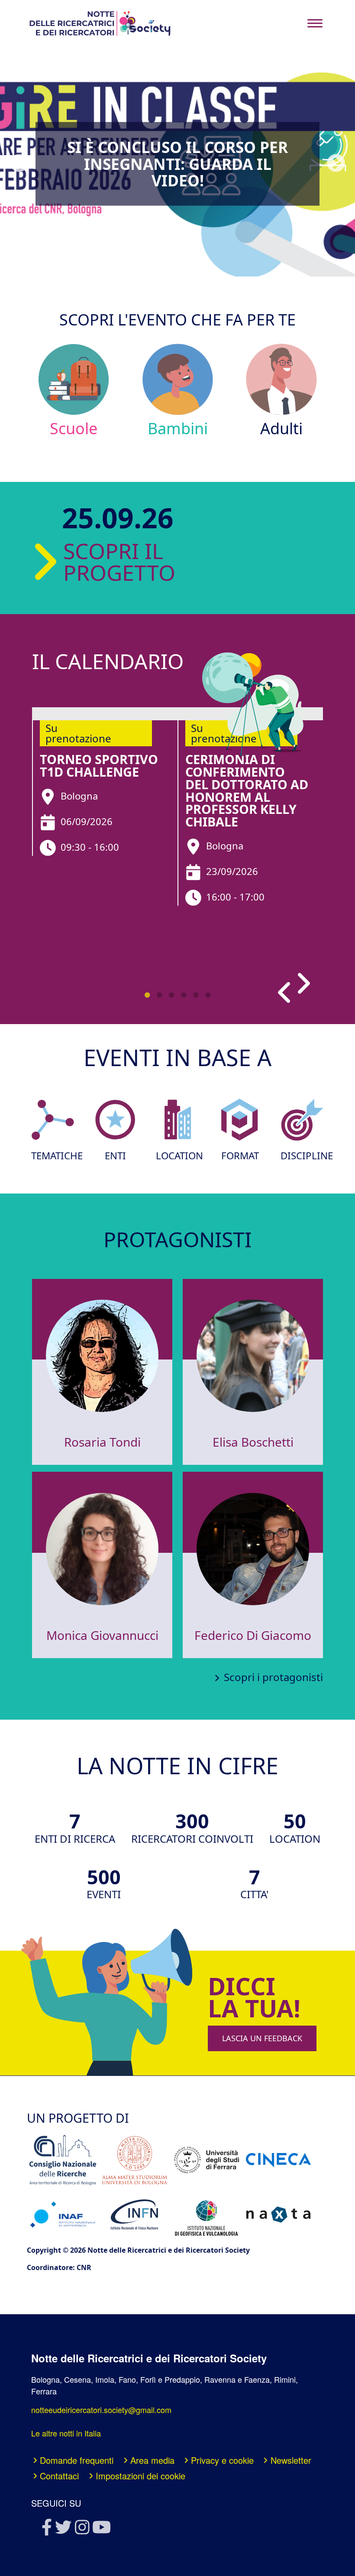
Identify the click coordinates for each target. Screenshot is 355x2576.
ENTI (115, 1156)
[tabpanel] (105, 782)
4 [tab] (184, 995)
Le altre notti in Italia (66, 2433)
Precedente (19, 163)
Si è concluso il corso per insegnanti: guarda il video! (177, 164)
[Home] (100, 23)
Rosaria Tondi (102, 1442)
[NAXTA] (278, 2215)
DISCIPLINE (302, 1156)
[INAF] (63, 2214)
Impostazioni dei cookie (140, 2476)
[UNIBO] (135, 2160)
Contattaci (59, 2476)
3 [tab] (171, 995)
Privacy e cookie (222, 2460)
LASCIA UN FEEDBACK (262, 2038)
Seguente (336, 163)
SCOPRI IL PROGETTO (98, 562)
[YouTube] (101, 2530)
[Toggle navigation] (315, 23)
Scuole (74, 428)
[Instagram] (82, 2530)
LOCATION (177, 1156)
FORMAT (240, 1156)
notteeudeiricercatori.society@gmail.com (101, 2410)
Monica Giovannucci (102, 1635)
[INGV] (207, 2215)
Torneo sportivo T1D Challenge (99, 765)
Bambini (178, 428)
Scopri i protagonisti (273, 1677)
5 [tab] (196, 995)
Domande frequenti (77, 2460)
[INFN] (135, 2214)
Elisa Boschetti (253, 1442)
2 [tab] (159, 995)
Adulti (281, 428)
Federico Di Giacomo (253, 1635)
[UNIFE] (207, 2160)
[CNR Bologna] (63, 2160)
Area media (152, 2460)
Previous (287, 991)
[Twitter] (63, 2530)
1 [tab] (147, 995)
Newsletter (291, 2460)
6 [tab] (208, 995)
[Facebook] (46, 2530)
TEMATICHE (53, 1156)
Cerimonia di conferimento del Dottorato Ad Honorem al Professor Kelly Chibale (247, 790)
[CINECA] (278, 2160)
